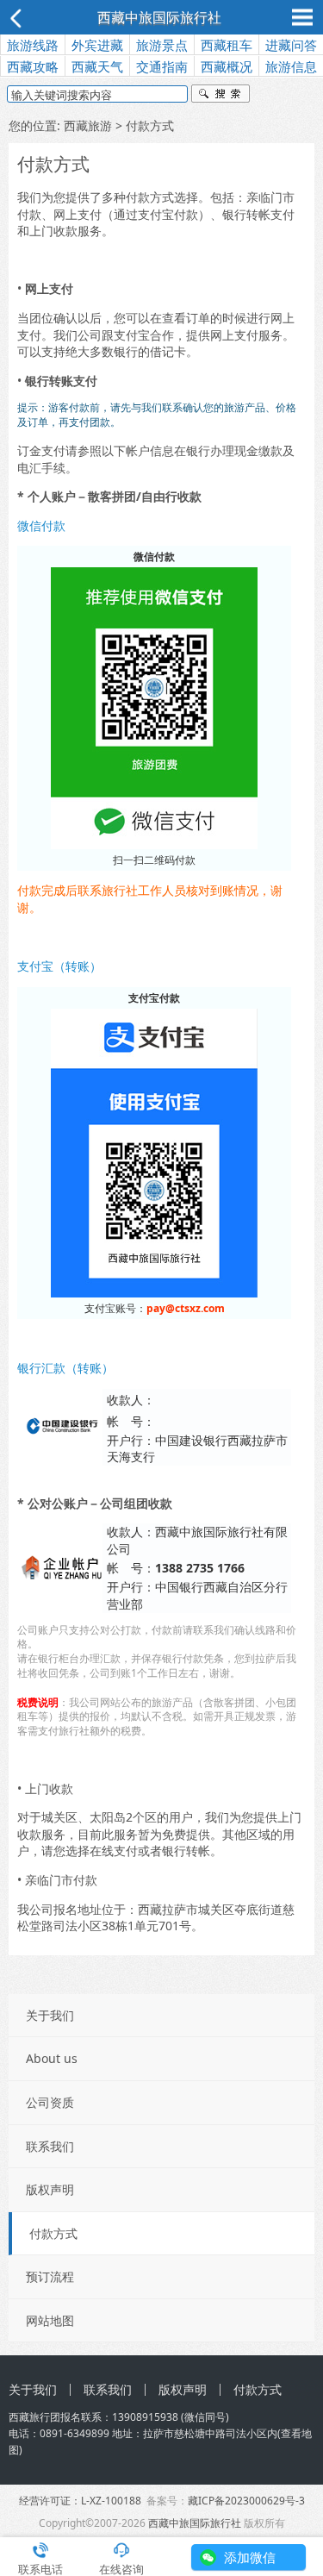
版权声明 (50, 2189)
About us (52, 2058)
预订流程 (50, 2276)
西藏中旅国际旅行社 (159, 17)
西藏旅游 (88, 125)
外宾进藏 (97, 45)
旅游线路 (33, 45)
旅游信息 (291, 66)
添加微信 (250, 2557)
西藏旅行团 (34, 2417)
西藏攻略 (33, 66)
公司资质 (50, 2102)
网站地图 (50, 2320)
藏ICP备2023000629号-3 (246, 2501)
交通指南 (162, 66)
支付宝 (132, 335)
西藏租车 (227, 45)
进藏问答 (291, 45)
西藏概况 (227, 66)
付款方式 (53, 2233)
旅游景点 (162, 45)
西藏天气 (97, 66)
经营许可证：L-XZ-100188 (80, 2501)
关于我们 (50, 2015)
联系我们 (50, 2146)
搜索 (221, 96)
